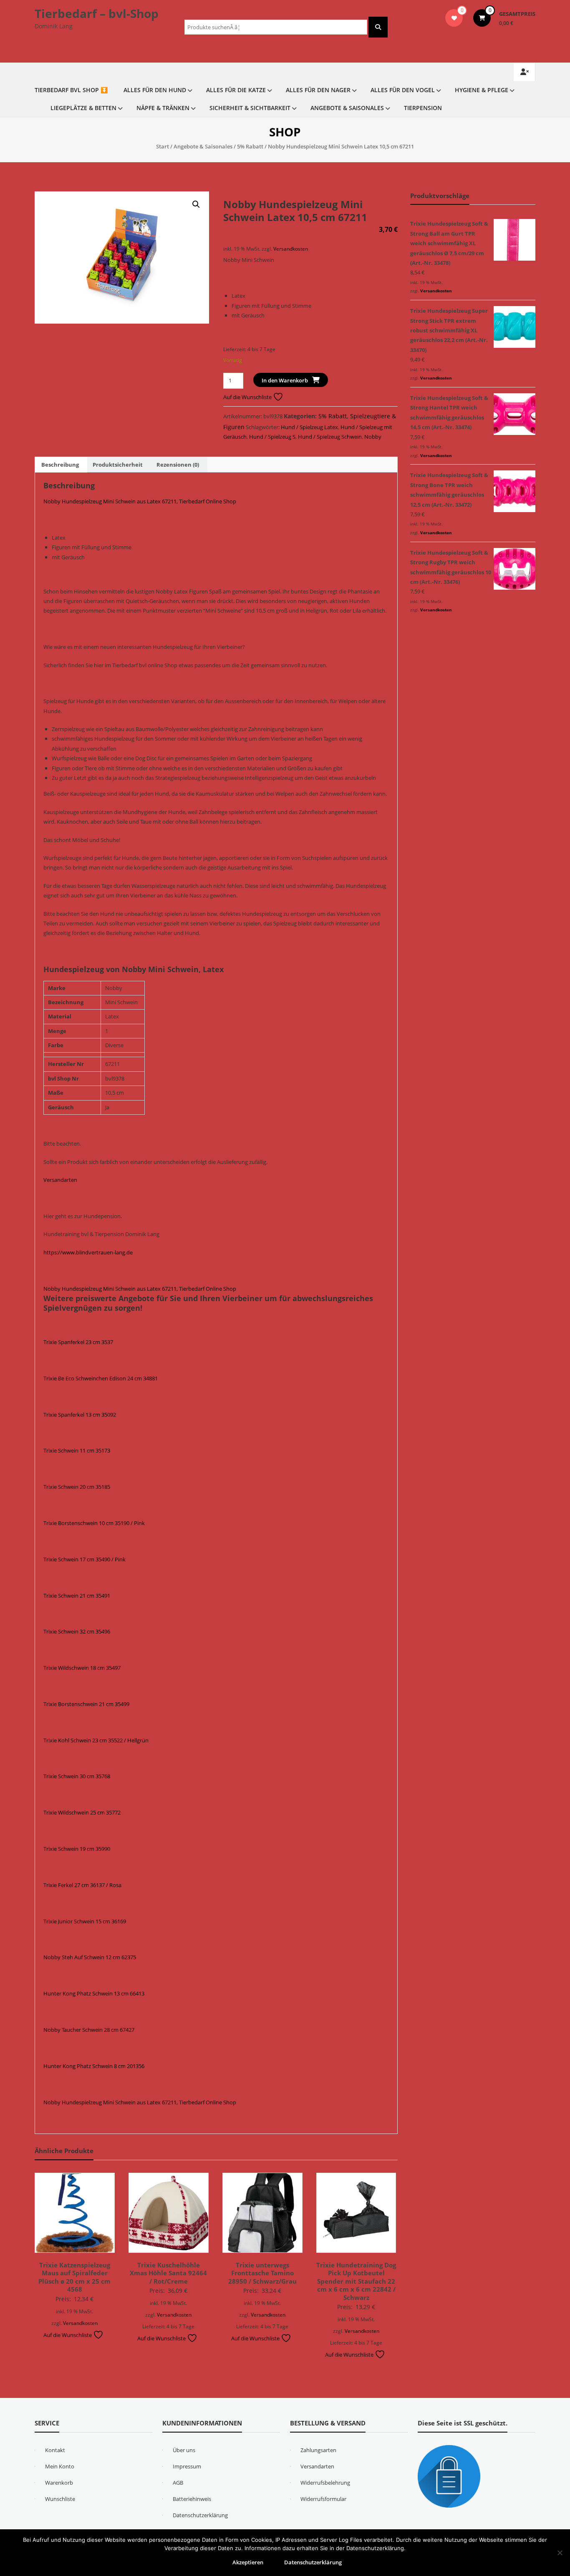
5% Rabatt (250, 146)
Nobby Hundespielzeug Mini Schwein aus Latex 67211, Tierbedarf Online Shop (140, 501)
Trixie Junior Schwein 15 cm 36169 (85, 1921)
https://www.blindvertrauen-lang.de (88, 1252)
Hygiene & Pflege (482, 90)
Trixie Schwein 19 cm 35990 (77, 1849)
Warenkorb (59, 2483)
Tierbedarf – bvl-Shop (97, 13)
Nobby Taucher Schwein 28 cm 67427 (89, 2030)
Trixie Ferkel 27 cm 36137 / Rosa (82, 1885)
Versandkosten (291, 249)
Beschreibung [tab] (60, 465)
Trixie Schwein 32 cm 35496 (77, 1631)
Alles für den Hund (155, 90)
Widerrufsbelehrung (325, 2483)
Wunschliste (60, 2499)
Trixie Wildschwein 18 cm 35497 (82, 1668)
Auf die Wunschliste (248, 397)
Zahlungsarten (318, 2450)
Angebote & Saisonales (347, 108)
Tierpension (423, 108)
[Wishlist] (454, 18)
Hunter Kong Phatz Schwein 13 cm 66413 (94, 1993)
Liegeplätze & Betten (83, 108)
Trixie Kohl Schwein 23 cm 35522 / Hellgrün (96, 1740)
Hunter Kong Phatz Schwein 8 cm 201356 (94, 2066)
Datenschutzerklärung (200, 2515)
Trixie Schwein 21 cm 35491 (77, 1596)
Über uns (184, 2450)
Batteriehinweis (192, 2499)
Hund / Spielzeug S (272, 437)
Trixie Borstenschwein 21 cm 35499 (86, 1704)
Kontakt (55, 2450)
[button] (196, 204)
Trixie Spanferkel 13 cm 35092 (80, 1415)
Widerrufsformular (323, 2499)
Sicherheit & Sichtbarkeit (250, 108)
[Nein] (560, 2553)
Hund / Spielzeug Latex (309, 427)
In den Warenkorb (285, 380)
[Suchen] (378, 27)
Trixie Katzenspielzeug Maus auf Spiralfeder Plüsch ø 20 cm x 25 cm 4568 (74, 2277)
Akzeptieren (248, 2562)
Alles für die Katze (236, 90)
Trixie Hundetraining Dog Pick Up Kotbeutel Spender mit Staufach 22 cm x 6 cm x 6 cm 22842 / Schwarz (356, 2281)
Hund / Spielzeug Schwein (330, 437)
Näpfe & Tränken (163, 108)
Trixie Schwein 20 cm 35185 (77, 1487)
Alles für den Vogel (403, 90)
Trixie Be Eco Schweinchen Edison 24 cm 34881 (101, 1378)
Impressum (187, 2466)
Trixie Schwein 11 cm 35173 (77, 1450)
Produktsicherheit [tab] (118, 465)
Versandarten (60, 1180)
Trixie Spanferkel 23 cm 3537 (78, 1342)
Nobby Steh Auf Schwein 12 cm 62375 (90, 1957)
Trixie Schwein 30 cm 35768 (77, 1776)
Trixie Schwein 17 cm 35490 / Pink (84, 1559)
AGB (178, 2483)
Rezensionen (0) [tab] (178, 465)
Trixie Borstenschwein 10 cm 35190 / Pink (94, 1523)
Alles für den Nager (318, 90)
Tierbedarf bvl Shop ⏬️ (71, 90)
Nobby (373, 437)
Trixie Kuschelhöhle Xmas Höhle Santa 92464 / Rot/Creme (168, 2273)
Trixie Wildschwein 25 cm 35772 (82, 1812)
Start (163, 146)
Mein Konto (60, 2466)
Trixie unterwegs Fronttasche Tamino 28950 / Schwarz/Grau (262, 2273)
